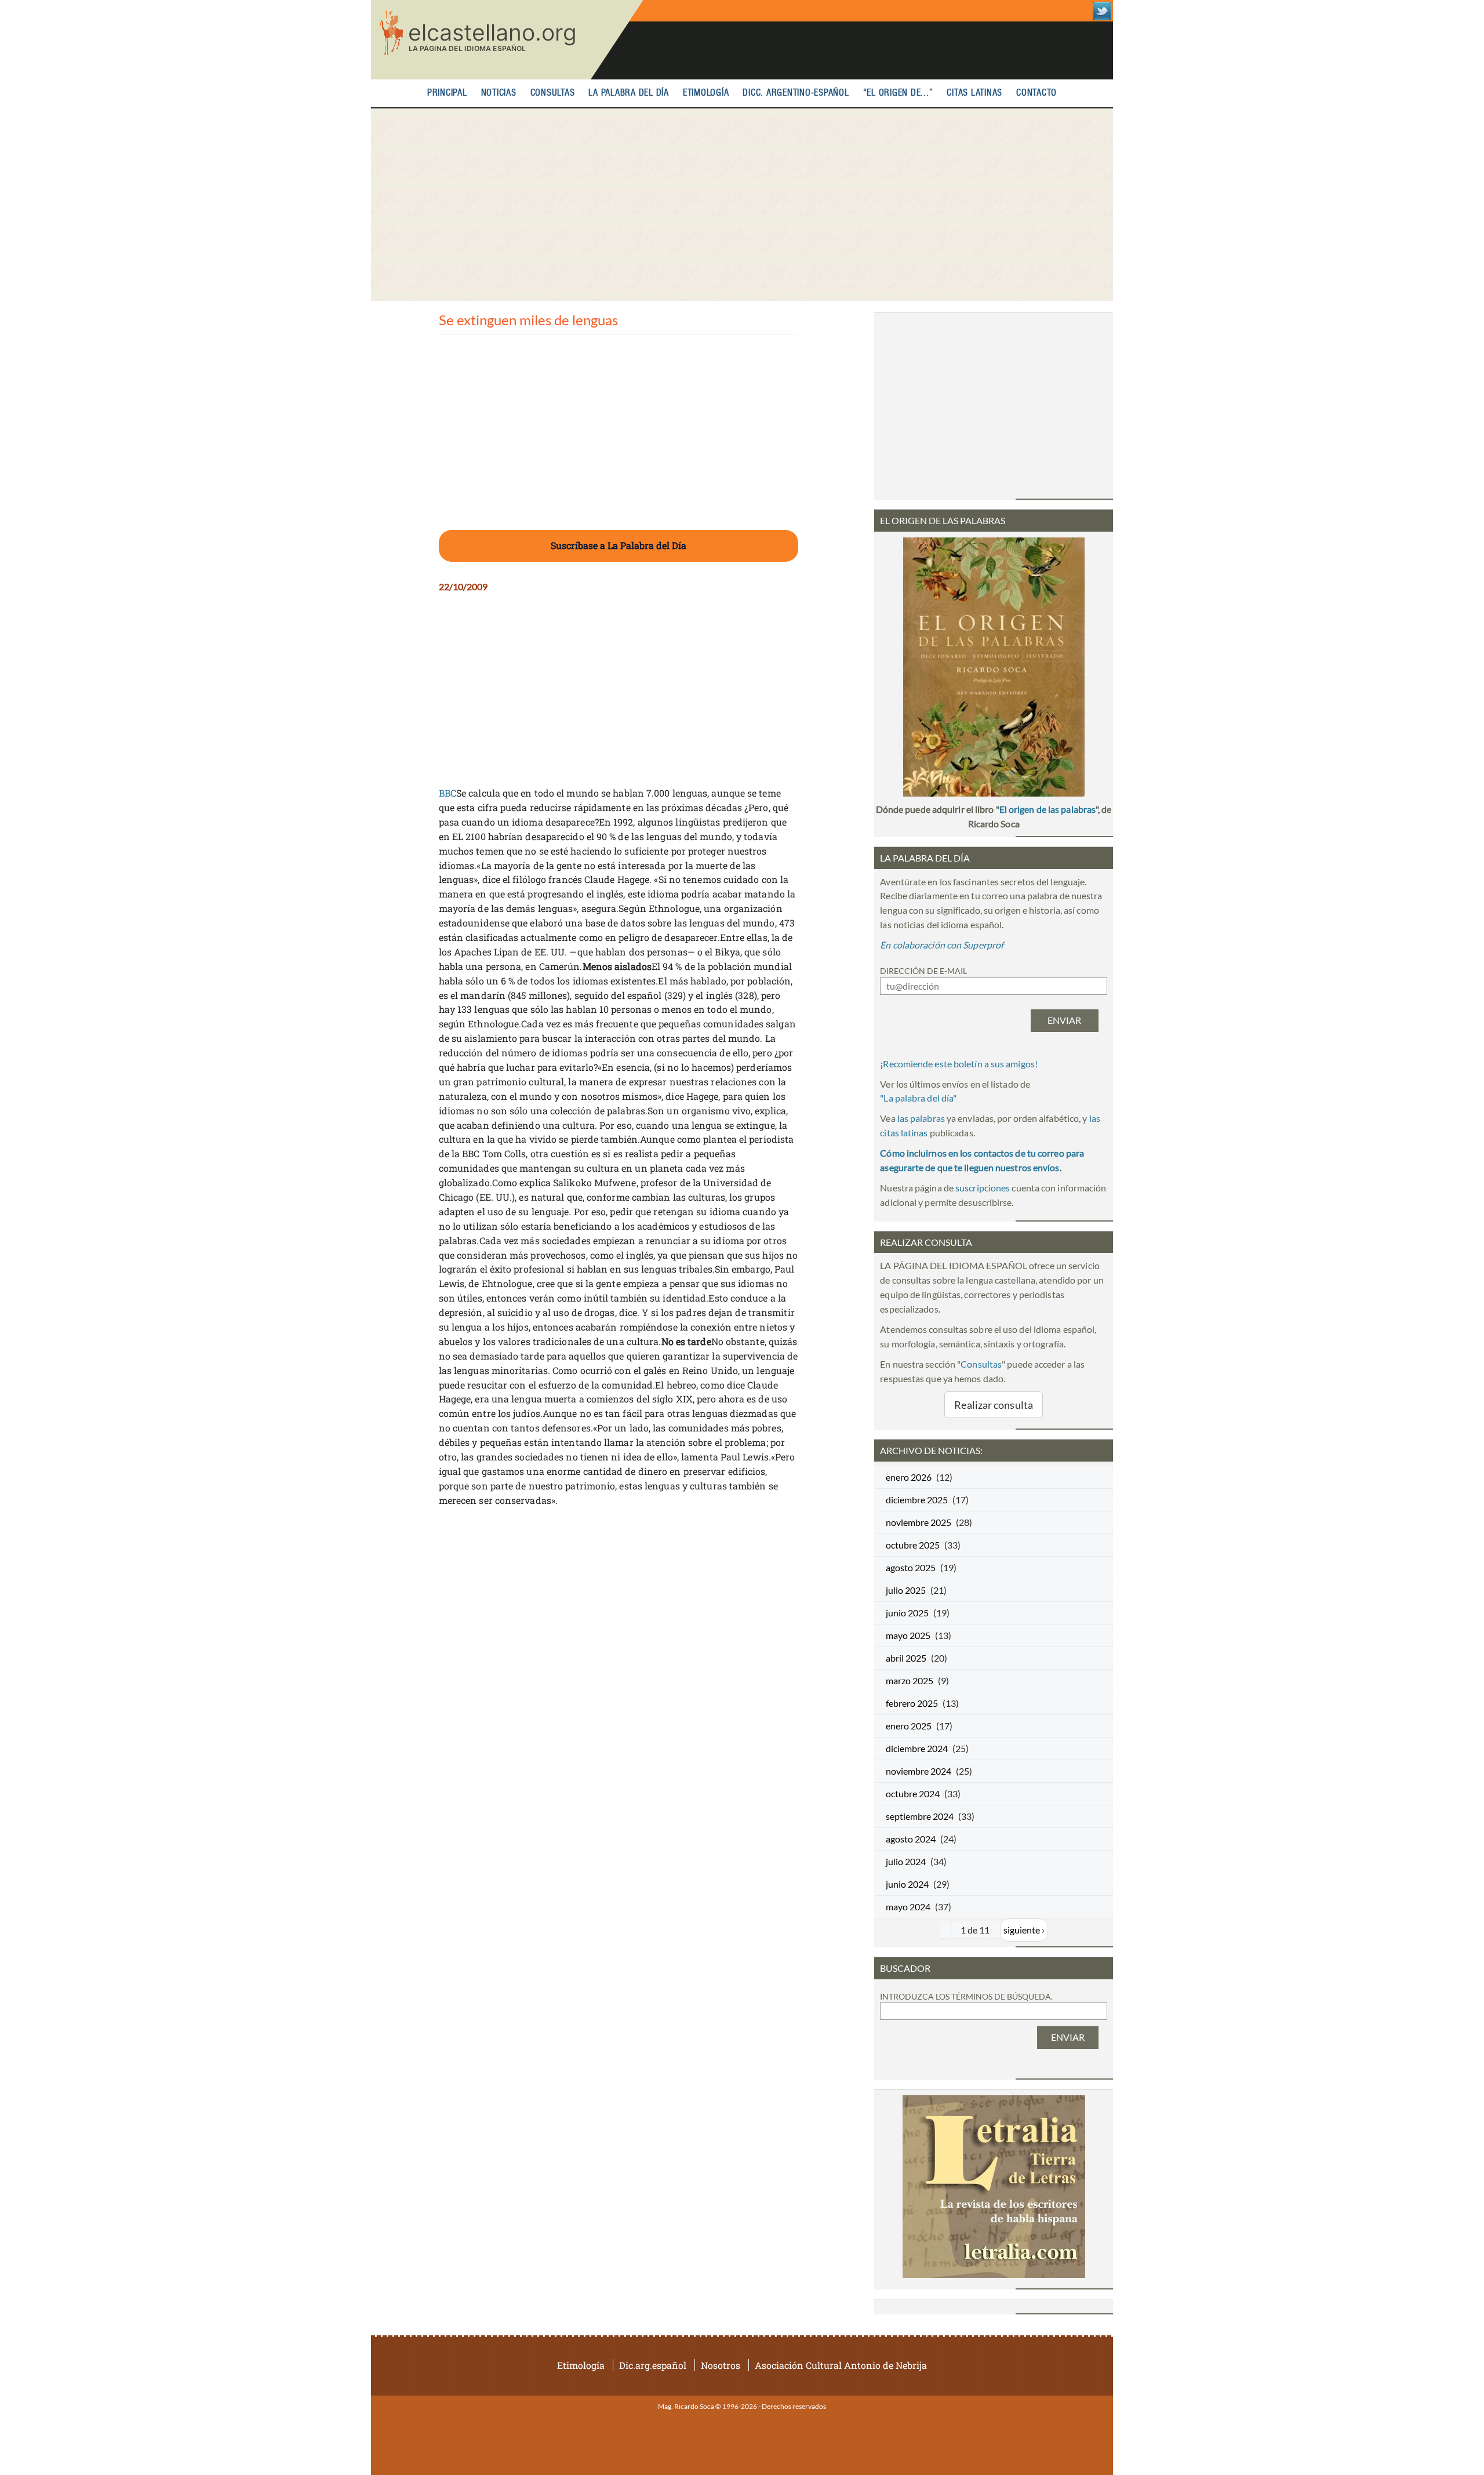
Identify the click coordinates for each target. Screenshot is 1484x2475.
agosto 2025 (911, 1567)
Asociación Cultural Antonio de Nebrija (841, 2365)
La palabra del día (629, 93)
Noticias (499, 93)
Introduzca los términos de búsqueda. (966, 1996)
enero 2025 (909, 1726)
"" (918, 1098)
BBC (448, 793)
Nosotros (721, 2365)
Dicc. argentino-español (796, 93)
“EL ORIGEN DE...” (898, 93)
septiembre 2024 (920, 1816)
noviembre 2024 (919, 1771)
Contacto (1036, 93)
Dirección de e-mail (923, 971)
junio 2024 (907, 1884)
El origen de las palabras (1047, 809)
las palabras (921, 1118)
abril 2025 (906, 1658)
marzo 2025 (910, 1680)
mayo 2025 (908, 1635)
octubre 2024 (913, 1793)
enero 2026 (909, 1477)
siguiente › (1024, 1930)
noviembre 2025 (919, 1522)
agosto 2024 (911, 1839)
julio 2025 (906, 1590)
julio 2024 (906, 1861)
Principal (447, 93)
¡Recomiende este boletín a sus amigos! (959, 1064)
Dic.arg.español (653, 2365)
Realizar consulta (994, 1405)
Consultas (553, 93)
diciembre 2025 (917, 1500)
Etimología (706, 93)
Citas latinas (974, 93)
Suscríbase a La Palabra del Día (619, 545)
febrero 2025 (912, 1703)
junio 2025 (907, 1613)
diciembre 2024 (917, 1748)
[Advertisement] (742, 205)
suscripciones (983, 1188)
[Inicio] (507, 40)
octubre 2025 (913, 1545)
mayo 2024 (908, 1907)
